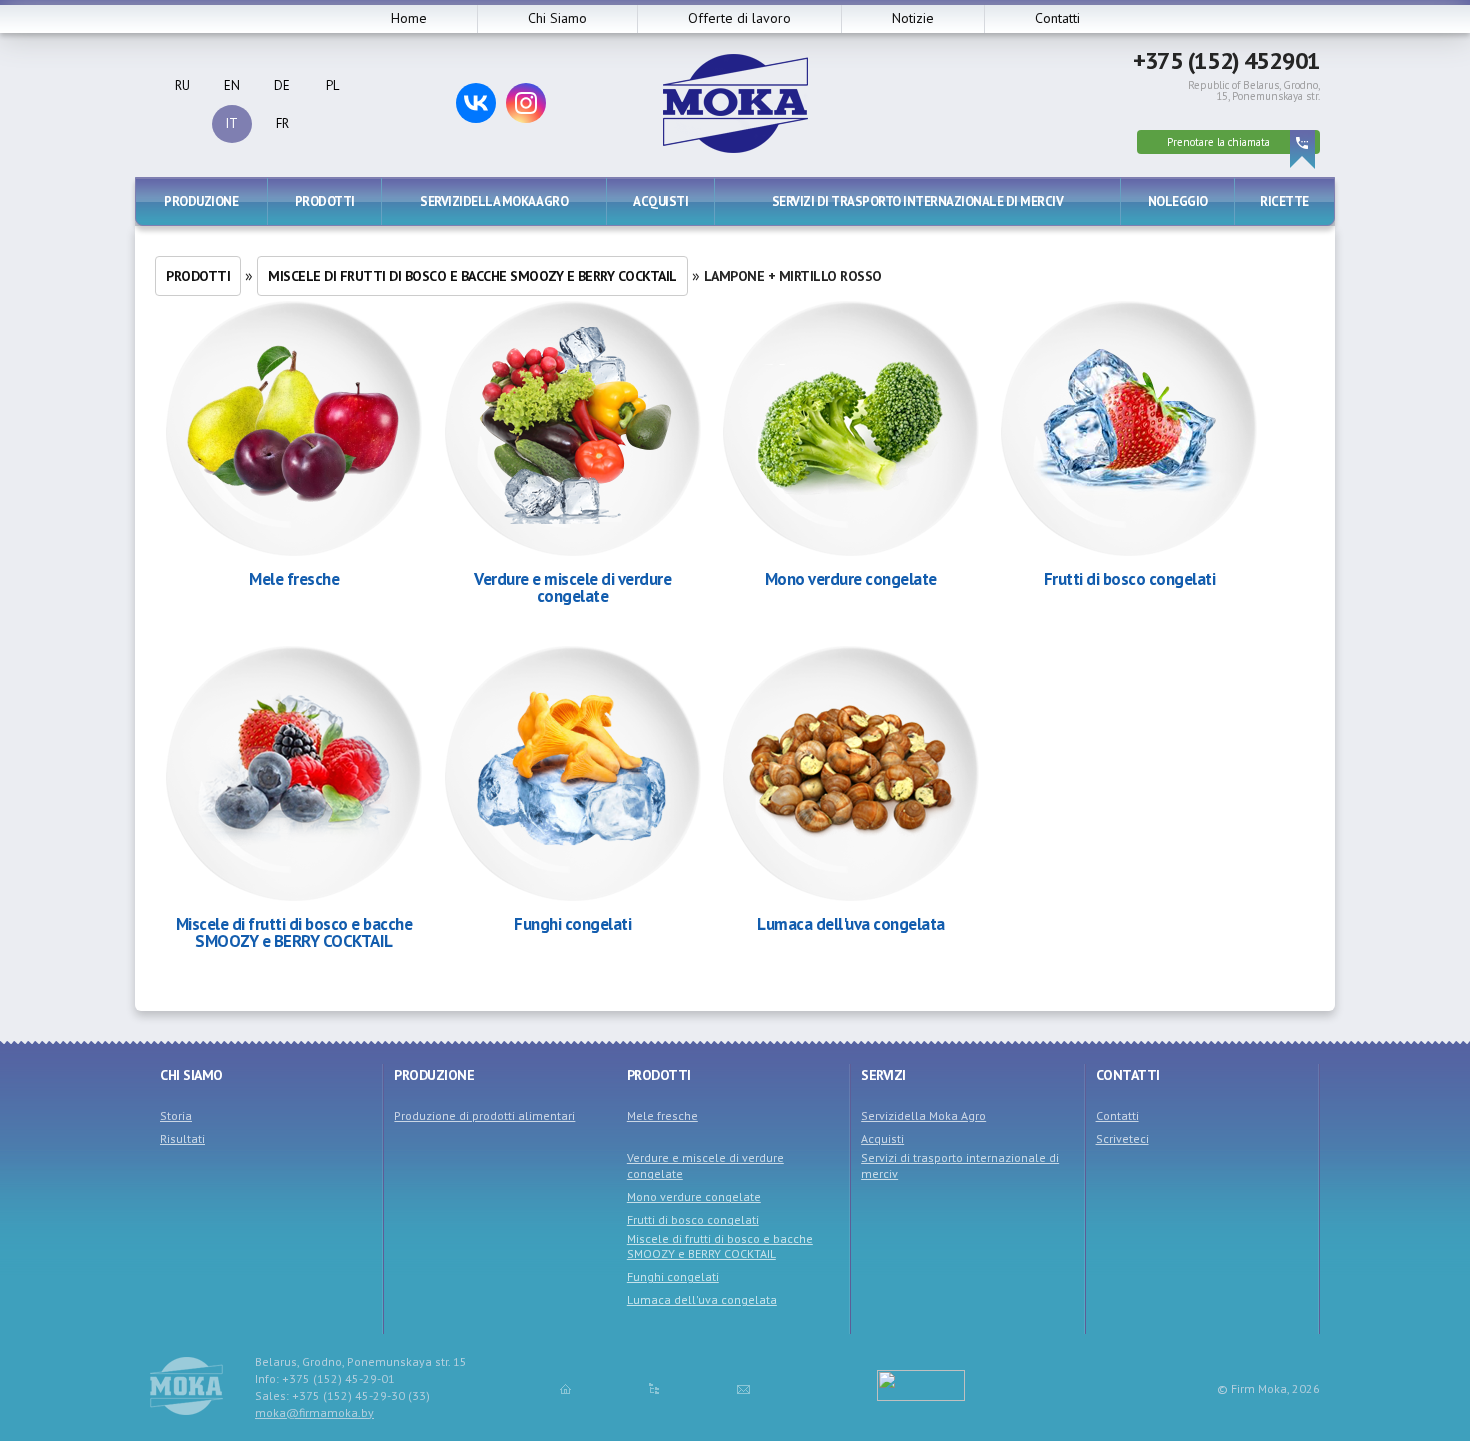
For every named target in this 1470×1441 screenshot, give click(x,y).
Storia (176, 1115)
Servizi (883, 1075)
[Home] (565, 1388)
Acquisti (660, 201)
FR (282, 123)
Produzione (201, 201)
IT (232, 123)
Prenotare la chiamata (1218, 142)
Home (409, 18)
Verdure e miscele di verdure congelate (572, 588)
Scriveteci (1122, 1138)
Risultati (182, 1138)
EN (232, 85)
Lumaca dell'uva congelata (851, 924)
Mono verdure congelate (851, 579)
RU (182, 85)
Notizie (913, 18)
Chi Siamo (557, 18)
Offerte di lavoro (739, 18)
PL (332, 85)
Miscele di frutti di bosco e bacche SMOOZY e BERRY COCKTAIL (472, 276)
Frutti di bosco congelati (1130, 579)
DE (282, 85)
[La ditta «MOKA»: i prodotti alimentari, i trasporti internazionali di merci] (735, 147)
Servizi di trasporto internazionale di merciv (918, 201)
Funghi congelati (572, 924)
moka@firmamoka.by (314, 1412)
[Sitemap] (654, 1388)
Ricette (1284, 201)
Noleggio (1178, 201)
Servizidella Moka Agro (494, 201)
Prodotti (325, 201)
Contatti (1057, 18)
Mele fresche (294, 579)
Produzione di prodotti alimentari (484, 1115)
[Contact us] (743, 1388)
